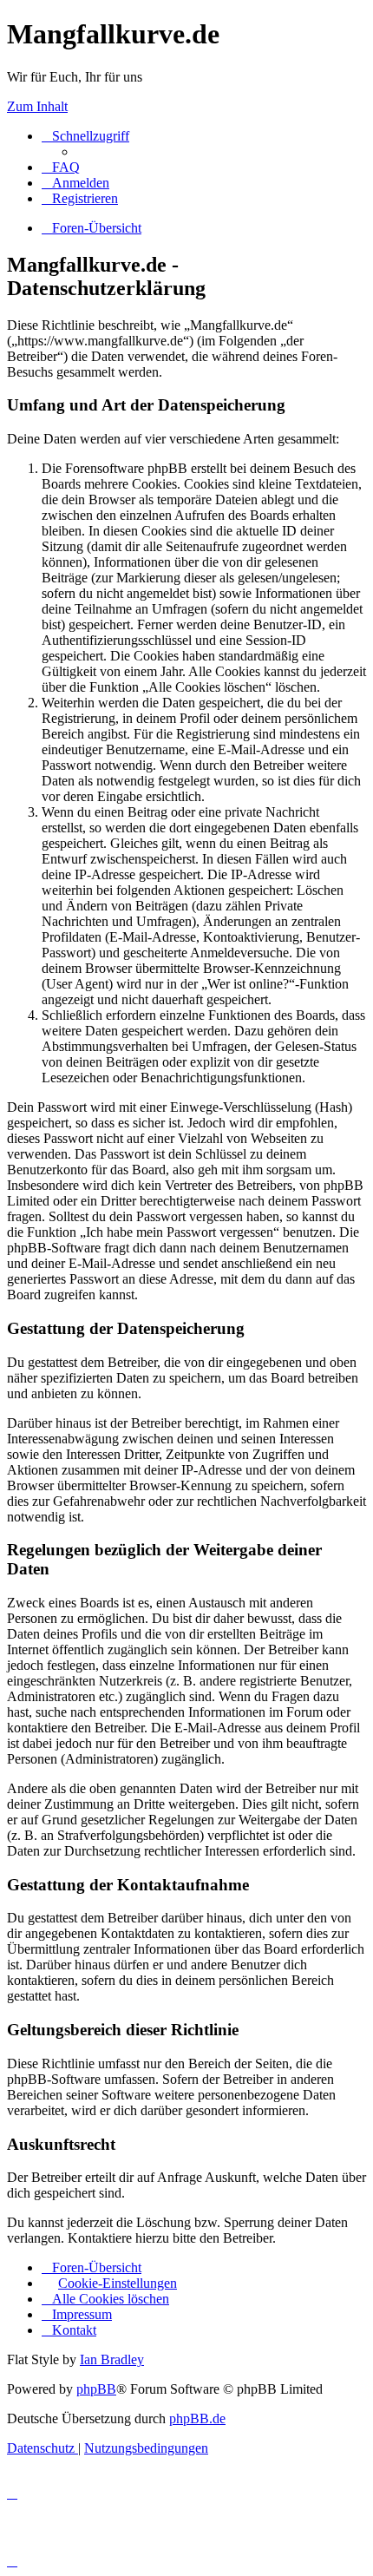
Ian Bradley (112, 2359)
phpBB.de (197, 2418)
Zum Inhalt (37, 106)
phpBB (96, 2389)
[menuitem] (61, 167)
